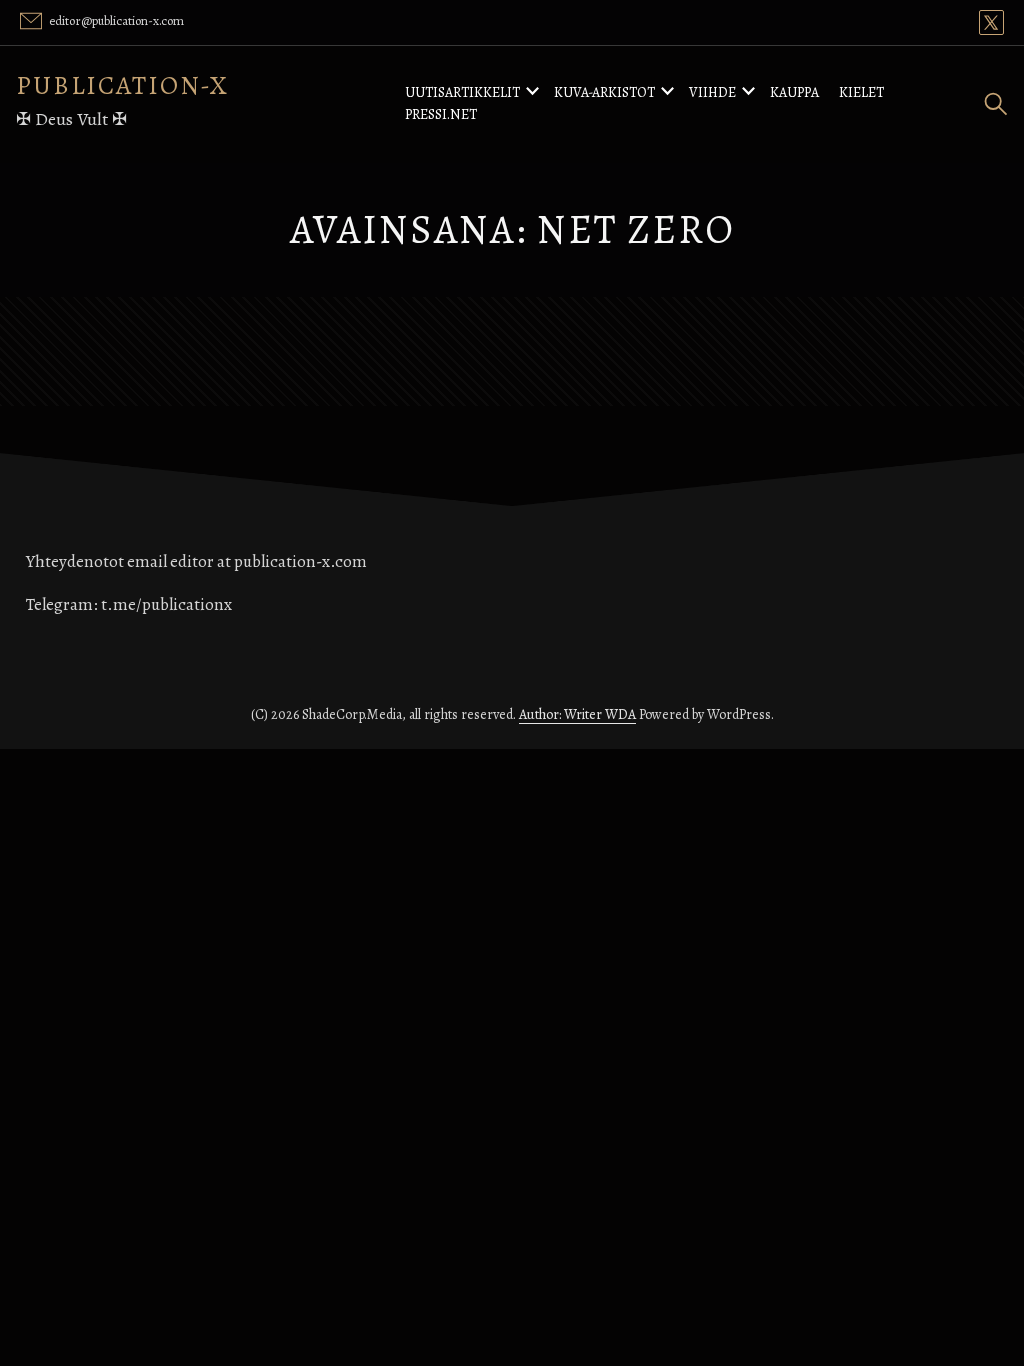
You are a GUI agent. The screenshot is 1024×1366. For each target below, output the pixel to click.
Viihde (712, 92)
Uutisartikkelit (462, 92)
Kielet (861, 92)
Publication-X (122, 85)
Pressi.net (441, 114)
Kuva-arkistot (604, 92)
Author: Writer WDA (577, 714)
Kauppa (794, 92)
